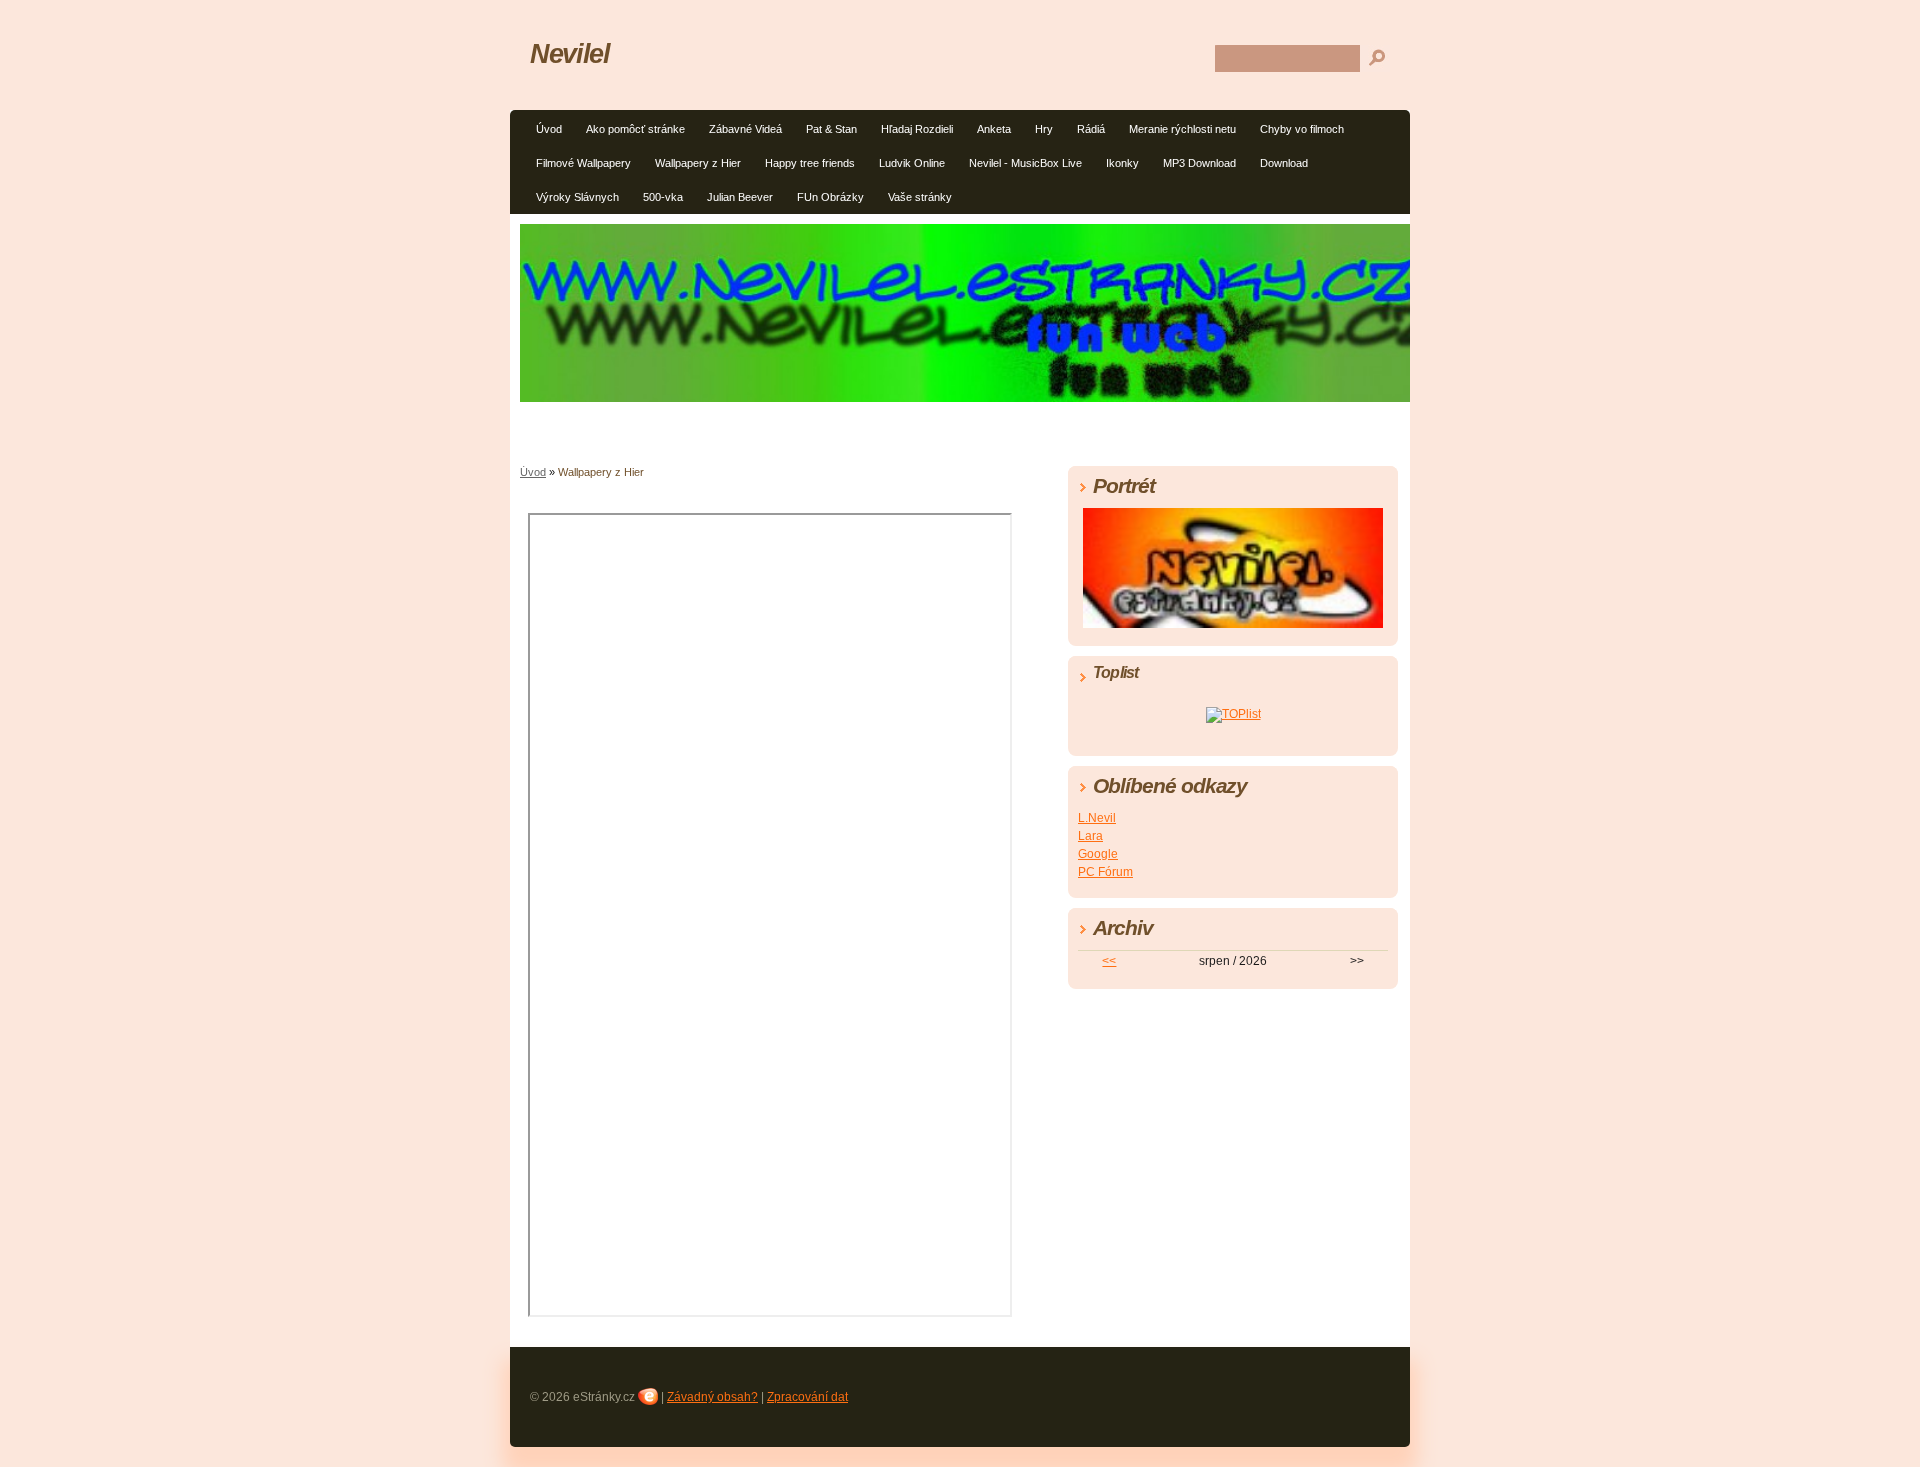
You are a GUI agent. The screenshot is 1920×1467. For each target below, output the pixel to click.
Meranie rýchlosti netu (1182, 129)
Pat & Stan (831, 129)
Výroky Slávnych (577, 197)
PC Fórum (1105, 872)
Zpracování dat (807, 1397)
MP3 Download (1199, 163)
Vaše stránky (920, 197)
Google (1098, 854)
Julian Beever (740, 197)
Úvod (549, 129)
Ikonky (1122, 163)
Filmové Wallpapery (583, 163)
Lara (1090, 836)
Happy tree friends (810, 163)
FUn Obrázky (830, 197)
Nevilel (569, 53)
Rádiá (1091, 129)
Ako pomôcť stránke (635, 129)
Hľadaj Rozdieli (917, 129)
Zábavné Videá (745, 129)
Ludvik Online (912, 163)
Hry (1044, 129)
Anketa (994, 129)
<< (1109, 961)
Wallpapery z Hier (698, 163)
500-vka (663, 197)
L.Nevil (1097, 818)
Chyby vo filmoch (1302, 129)
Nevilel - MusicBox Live (1025, 163)
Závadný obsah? (712, 1397)
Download (1284, 163)
